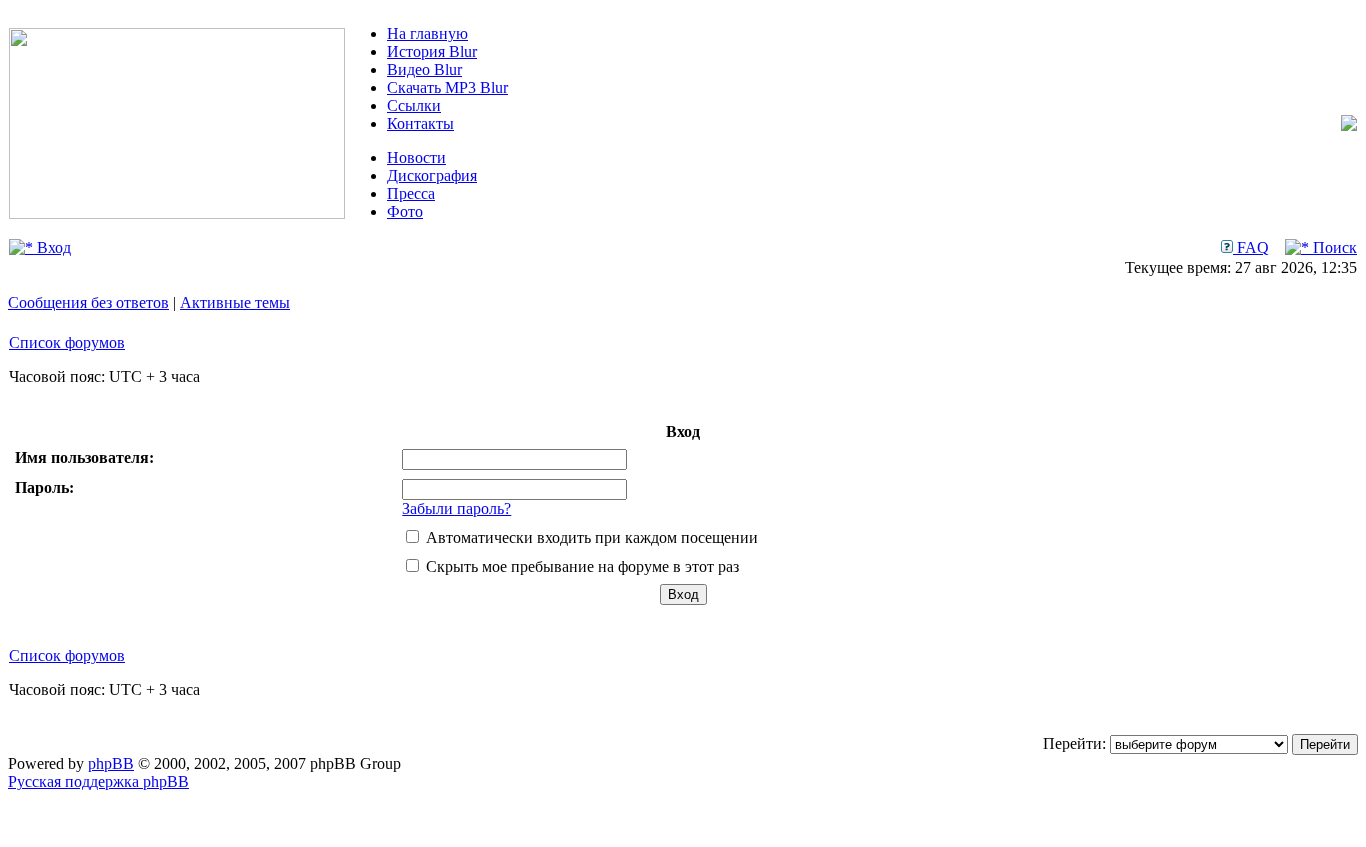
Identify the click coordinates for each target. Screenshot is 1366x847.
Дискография (432, 175)
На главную (427, 33)
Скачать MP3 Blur (447, 87)
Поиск (1333, 247)
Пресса (411, 193)
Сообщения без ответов (88, 302)
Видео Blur (424, 69)
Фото (405, 211)
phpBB (111, 763)
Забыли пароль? (456, 508)
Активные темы (235, 302)
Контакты (420, 123)
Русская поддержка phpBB (98, 781)
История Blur (432, 51)
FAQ (1251, 247)
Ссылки (414, 105)
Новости (416, 157)
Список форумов (67, 342)
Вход (52, 247)
